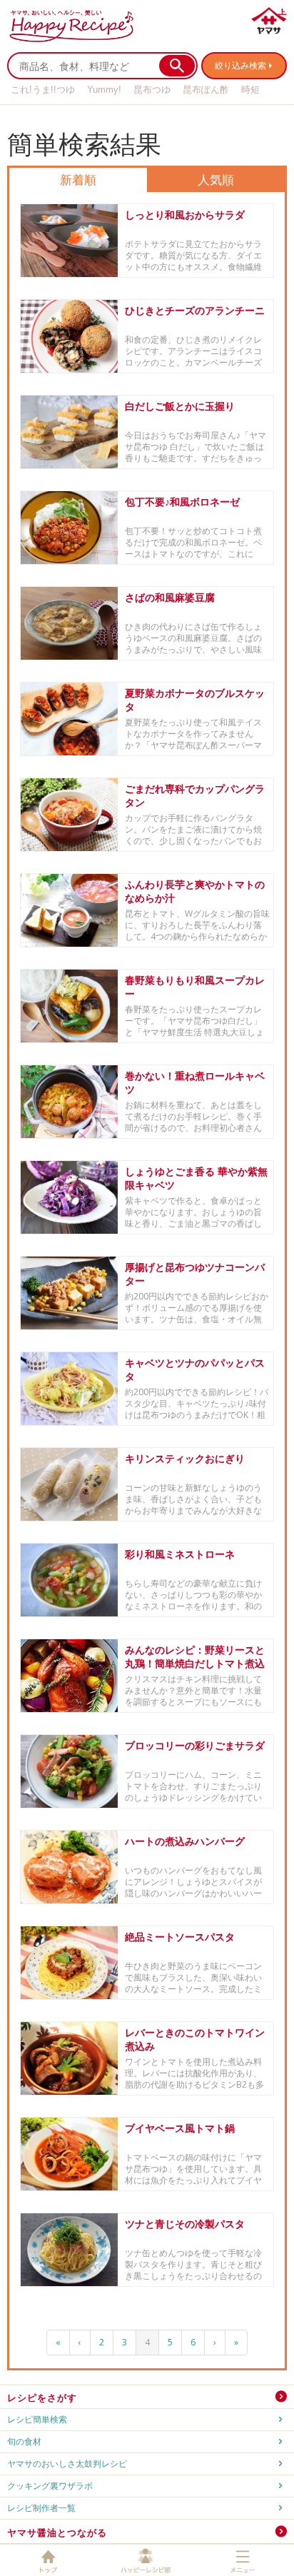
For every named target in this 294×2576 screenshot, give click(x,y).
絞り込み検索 (240, 65)
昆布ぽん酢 (206, 90)
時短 (250, 90)
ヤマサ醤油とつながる (57, 2532)
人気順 (216, 180)
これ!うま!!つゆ (43, 90)
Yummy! (104, 90)
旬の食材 (24, 2441)
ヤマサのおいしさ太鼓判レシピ (67, 2464)
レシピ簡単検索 (37, 2419)
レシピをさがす (42, 2398)
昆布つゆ (152, 90)
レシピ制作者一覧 (41, 2508)
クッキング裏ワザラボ (50, 2486)
